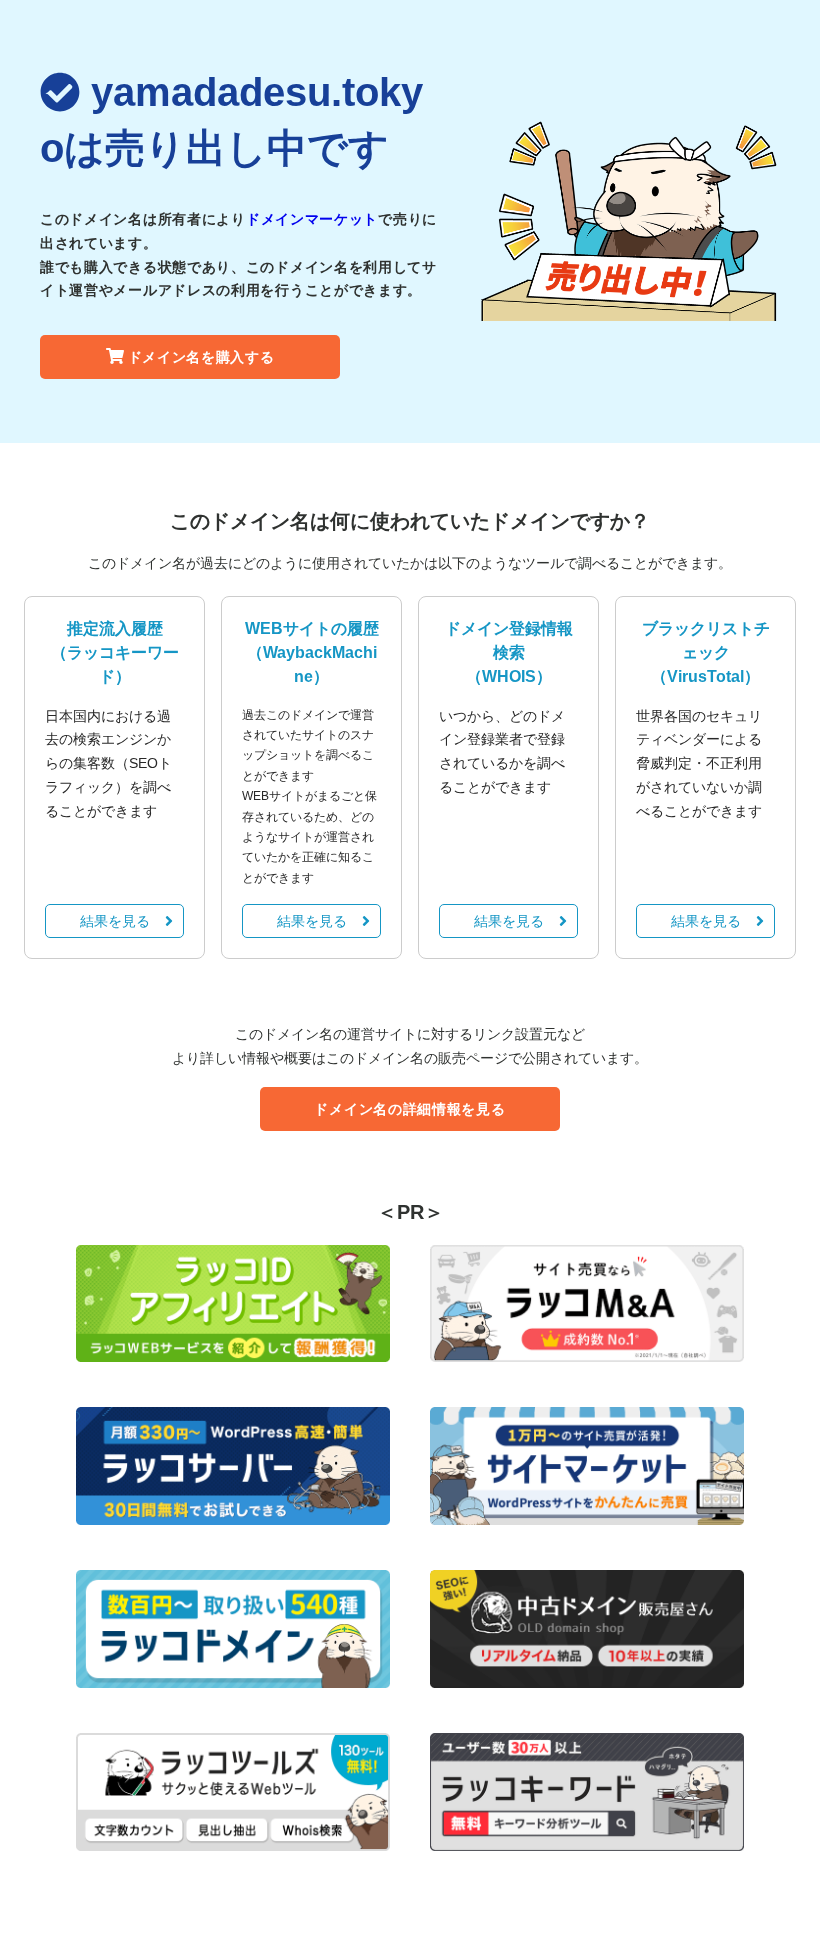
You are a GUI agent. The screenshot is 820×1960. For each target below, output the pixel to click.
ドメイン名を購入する (201, 357)
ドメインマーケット (312, 219)
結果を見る (115, 921)
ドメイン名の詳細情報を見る (409, 1109)
